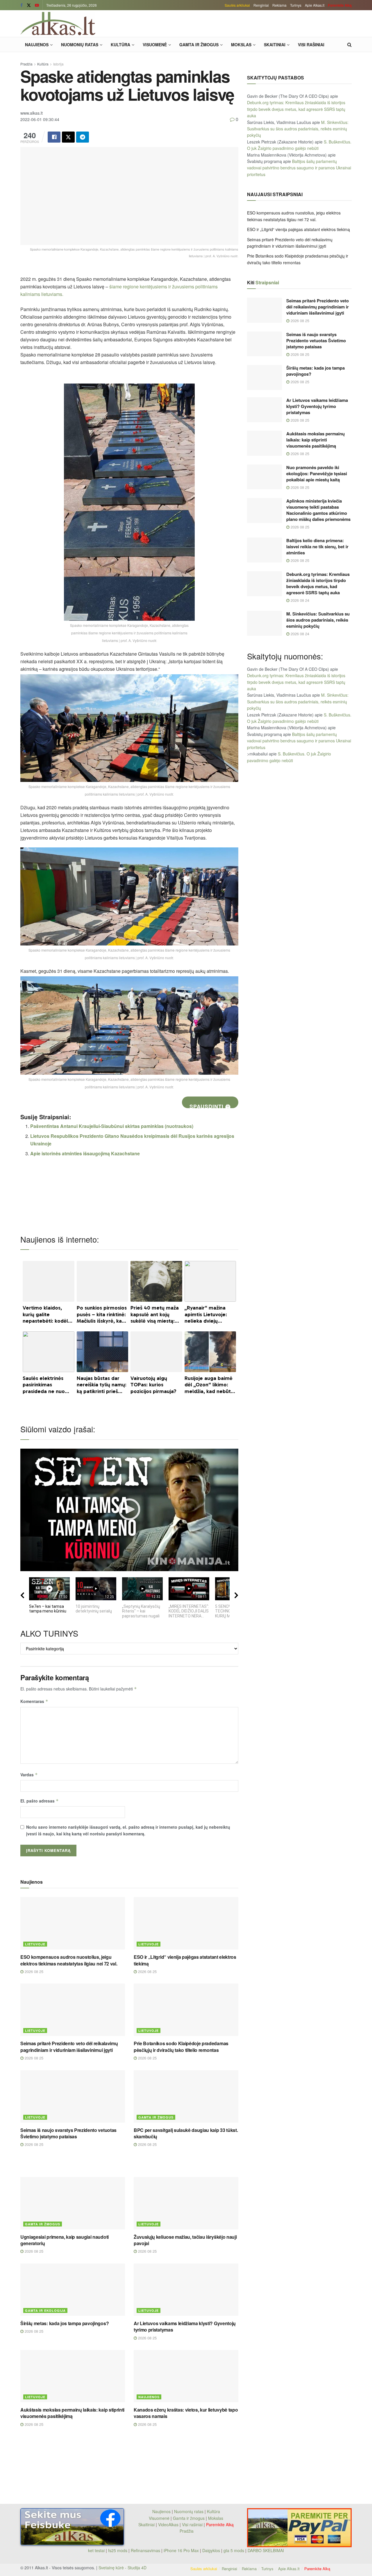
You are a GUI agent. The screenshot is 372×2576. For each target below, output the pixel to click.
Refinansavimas (145, 2550)
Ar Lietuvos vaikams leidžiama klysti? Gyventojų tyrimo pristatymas (185, 2326)
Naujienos (37, 45)
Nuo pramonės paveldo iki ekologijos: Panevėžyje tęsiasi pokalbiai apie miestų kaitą (317, 473)
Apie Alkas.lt (315, 5)
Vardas (29, 1775)
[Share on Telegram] (83, 137)
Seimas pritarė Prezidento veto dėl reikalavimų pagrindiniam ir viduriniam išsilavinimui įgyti (69, 2047)
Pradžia (26, 64)
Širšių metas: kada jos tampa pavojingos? (65, 2323)
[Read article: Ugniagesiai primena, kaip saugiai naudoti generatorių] (73, 2203)
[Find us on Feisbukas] (22, 5)
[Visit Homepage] (58, 24)
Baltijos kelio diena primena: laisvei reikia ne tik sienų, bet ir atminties (317, 547)
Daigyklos (211, 2550)
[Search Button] (349, 45)
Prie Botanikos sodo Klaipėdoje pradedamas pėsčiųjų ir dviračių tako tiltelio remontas (181, 2047)
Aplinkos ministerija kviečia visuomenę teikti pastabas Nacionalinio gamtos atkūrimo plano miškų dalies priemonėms (318, 510)
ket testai (97, 2550)
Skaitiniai (275, 45)
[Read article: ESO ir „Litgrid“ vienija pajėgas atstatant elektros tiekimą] (186, 1923)
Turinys (296, 5)
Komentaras (34, 1701)
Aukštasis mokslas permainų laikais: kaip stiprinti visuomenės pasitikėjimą (72, 2413)
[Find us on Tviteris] (29, 5)
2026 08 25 (33, 1971)
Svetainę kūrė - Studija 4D (122, 2568)
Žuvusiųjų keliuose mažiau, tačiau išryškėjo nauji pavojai (185, 2240)
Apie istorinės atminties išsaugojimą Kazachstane (85, 1153)
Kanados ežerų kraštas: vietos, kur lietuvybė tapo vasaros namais (186, 2413)
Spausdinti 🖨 (210, 1105)
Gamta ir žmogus (199, 45)
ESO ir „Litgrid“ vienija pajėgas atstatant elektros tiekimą (185, 1960)
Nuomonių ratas (80, 45)
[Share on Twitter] (68, 137)
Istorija (58, 64)
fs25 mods (118, 2550)
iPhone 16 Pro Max (181, 2550)
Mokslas (241, 45)
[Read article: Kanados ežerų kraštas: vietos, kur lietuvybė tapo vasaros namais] (186, 2376)
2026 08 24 (299, 600)
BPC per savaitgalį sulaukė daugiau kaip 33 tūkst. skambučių (186, 2133)
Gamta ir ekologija (45, 2310)
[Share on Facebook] (54, 137)
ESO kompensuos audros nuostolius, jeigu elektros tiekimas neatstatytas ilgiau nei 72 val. (69, 1960)
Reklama (279, 5)
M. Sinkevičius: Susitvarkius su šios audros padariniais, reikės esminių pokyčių (298, 129)
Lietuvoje (35, 1944)
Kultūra (120, 45)
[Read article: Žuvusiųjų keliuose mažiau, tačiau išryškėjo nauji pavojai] (186, 2203)
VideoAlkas (168, 2524)
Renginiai (261, 5)
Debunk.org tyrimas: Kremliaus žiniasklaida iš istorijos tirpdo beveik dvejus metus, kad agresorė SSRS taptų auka (296, 109)
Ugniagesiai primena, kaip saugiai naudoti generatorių (65, 2240)
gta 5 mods (234, 2550)
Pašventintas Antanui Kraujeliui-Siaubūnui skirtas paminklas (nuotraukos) (112, 1126)
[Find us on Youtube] (37, 5)
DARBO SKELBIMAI (266, 2550)
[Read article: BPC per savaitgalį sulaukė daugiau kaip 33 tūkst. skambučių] (186, 2096)
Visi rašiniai (311, 45)
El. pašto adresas (40, 1801)
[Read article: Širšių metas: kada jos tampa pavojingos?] (73, 2290)
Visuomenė (155, 45)
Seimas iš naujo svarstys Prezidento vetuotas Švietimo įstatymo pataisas (68, 2133)
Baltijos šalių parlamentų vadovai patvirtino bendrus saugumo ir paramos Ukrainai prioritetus (299, 168)
